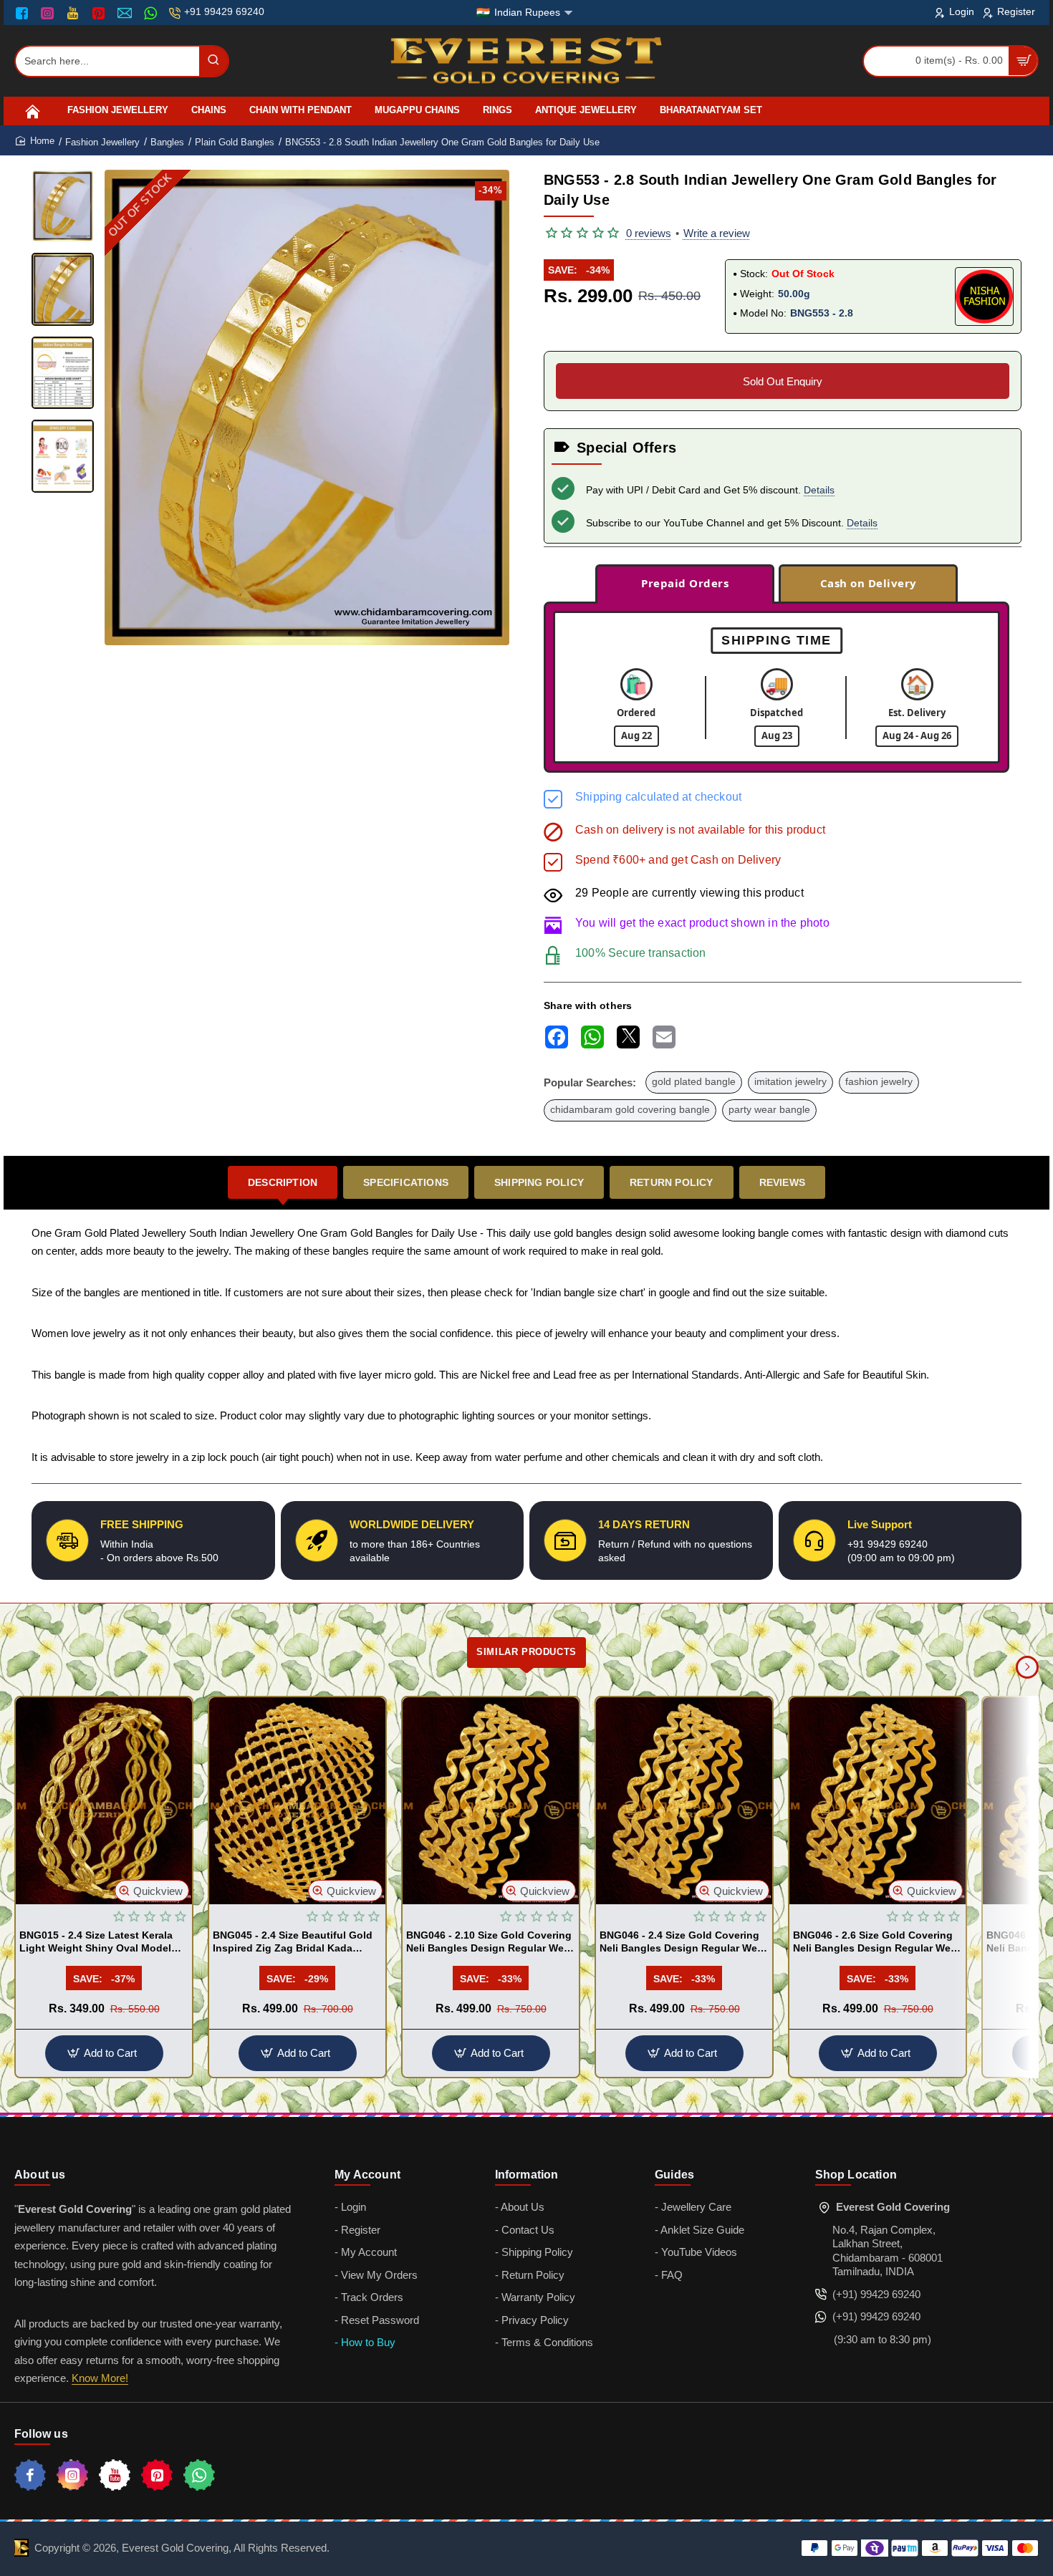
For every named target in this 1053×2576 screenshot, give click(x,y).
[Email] (126, 13)
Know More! (100, 2378)
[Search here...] (213, 61)
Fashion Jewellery (102, 142)
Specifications (406, 1182)
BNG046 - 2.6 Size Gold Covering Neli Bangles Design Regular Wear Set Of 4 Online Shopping (876, 1942)
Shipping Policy (539, 1182)
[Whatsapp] (199, 2475)
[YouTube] (74, 13)
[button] (290, 633)
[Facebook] (25, 13)
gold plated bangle (694, 1082)
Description (283, 1182)
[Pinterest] (100, 13)
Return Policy (672, 1182)
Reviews (782, 1182)
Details (819, 490)
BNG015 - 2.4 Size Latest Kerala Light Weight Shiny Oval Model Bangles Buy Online (96, 1942)
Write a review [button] (717, 233)
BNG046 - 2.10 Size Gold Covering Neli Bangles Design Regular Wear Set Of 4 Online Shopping (490, 1942)
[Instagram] (49, 13)
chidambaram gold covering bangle (630, 1110)
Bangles (167, 142)
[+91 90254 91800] (152, 13)
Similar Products (526, 1652)
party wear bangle (769, 1110)
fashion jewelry (879, 1082)
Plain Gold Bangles (235, 142)
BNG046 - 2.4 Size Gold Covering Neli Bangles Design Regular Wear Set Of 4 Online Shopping (683, 1942)
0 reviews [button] (649, 233)
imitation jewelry (790, 1082)
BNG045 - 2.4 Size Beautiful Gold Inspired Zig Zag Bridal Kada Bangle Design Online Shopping (293, 1942)
